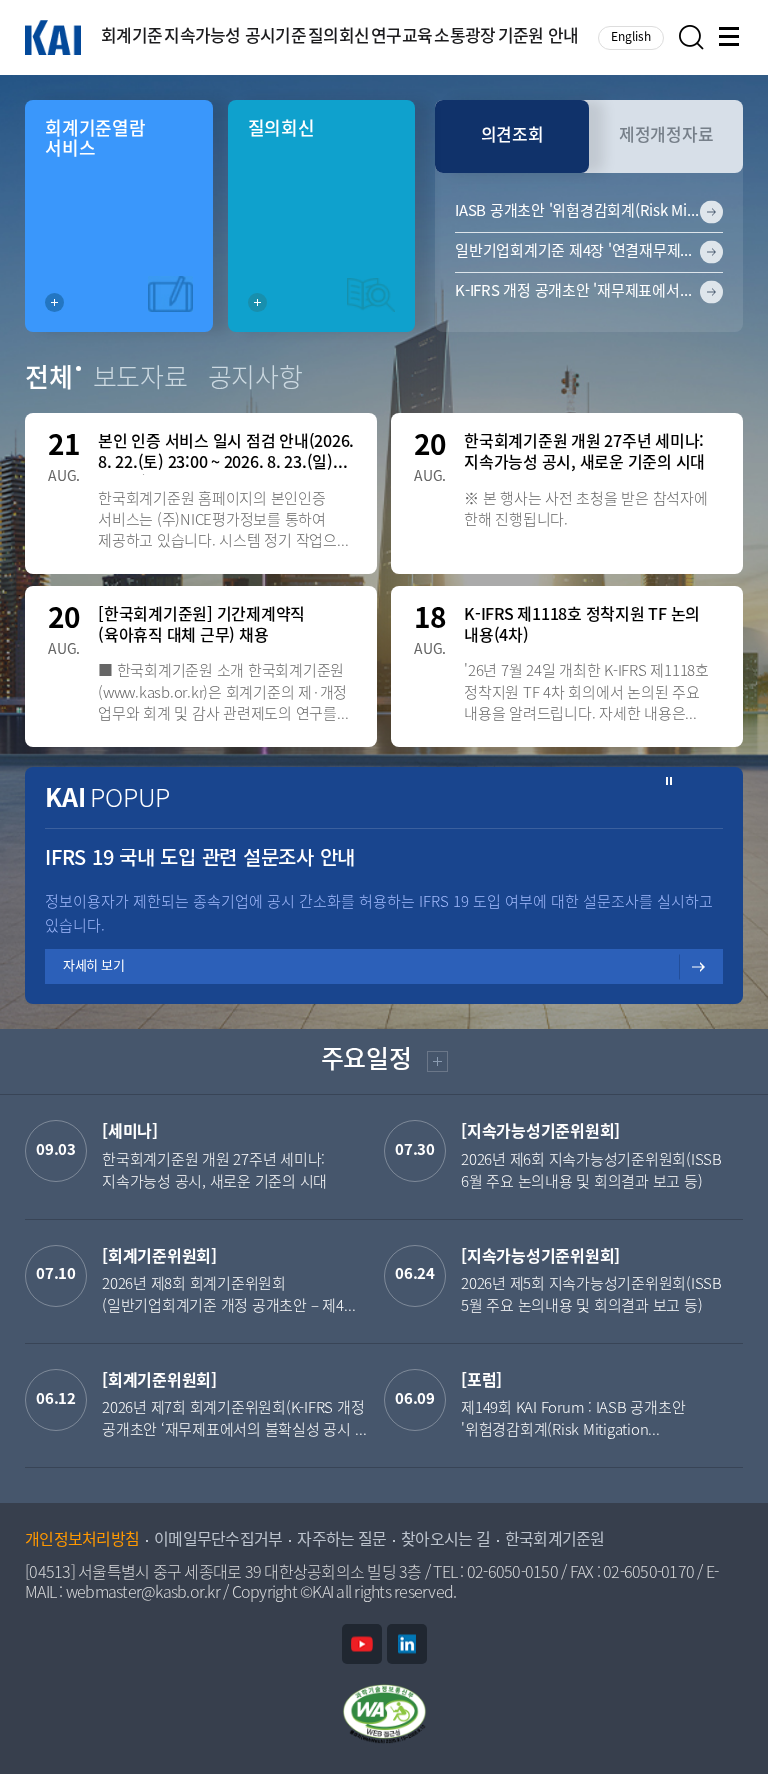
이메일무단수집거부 (218, 1541)
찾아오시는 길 (445, 1541)
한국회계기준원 (555, 1541)
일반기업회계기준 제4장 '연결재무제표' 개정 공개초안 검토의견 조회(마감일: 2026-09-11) (589, 252)
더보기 (435, 1064)
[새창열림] (362, 1644)
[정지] (669, 781)
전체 (49, 380)
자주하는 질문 (341, 1541)
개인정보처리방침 (82, 1541)
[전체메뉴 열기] (731, 38)
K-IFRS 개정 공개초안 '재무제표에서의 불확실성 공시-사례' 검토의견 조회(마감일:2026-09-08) (589, 292)
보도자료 (140, 380)
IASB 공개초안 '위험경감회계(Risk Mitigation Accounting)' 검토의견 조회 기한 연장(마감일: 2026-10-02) (589, 212)
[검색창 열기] (691, 37)
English (631, 37)
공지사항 (255, 380)
